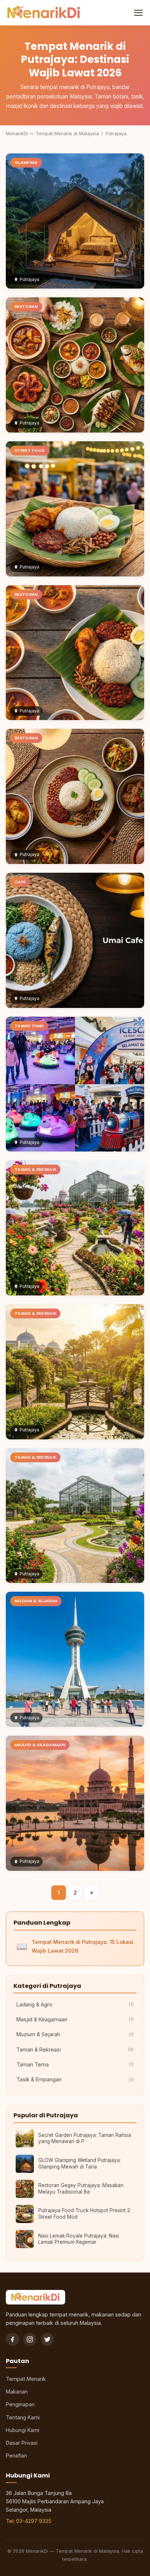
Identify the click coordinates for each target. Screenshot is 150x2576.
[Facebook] (12, 2339)
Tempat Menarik (26, 2379)
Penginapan (20, 2404)
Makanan (17, 2392)
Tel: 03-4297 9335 (29, 2521)
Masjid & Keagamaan (75, 2019)
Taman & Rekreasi (75, 2049)
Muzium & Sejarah (75, 2034)
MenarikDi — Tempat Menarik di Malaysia (52, 134)
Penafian (16, 2456)
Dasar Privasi (22, 2443)
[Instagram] (30, 2339)
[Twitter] (47, 2339)
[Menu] (138, 13)
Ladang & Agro (75, 2004)
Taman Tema (75, 2064)
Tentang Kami (23, 2417)
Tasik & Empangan (75, 2079)
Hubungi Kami (23, 2430)
